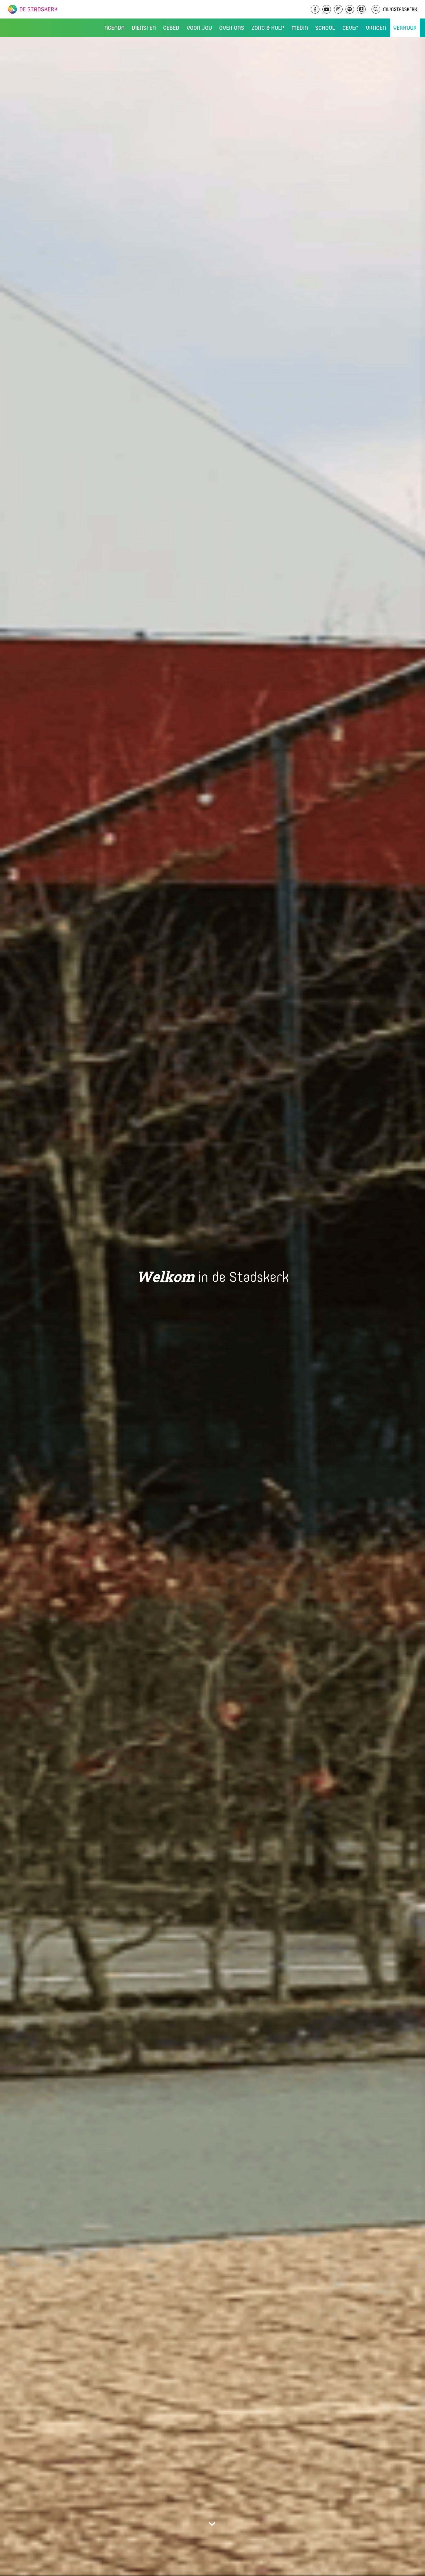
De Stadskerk (56, 9)
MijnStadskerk (400, 9)
